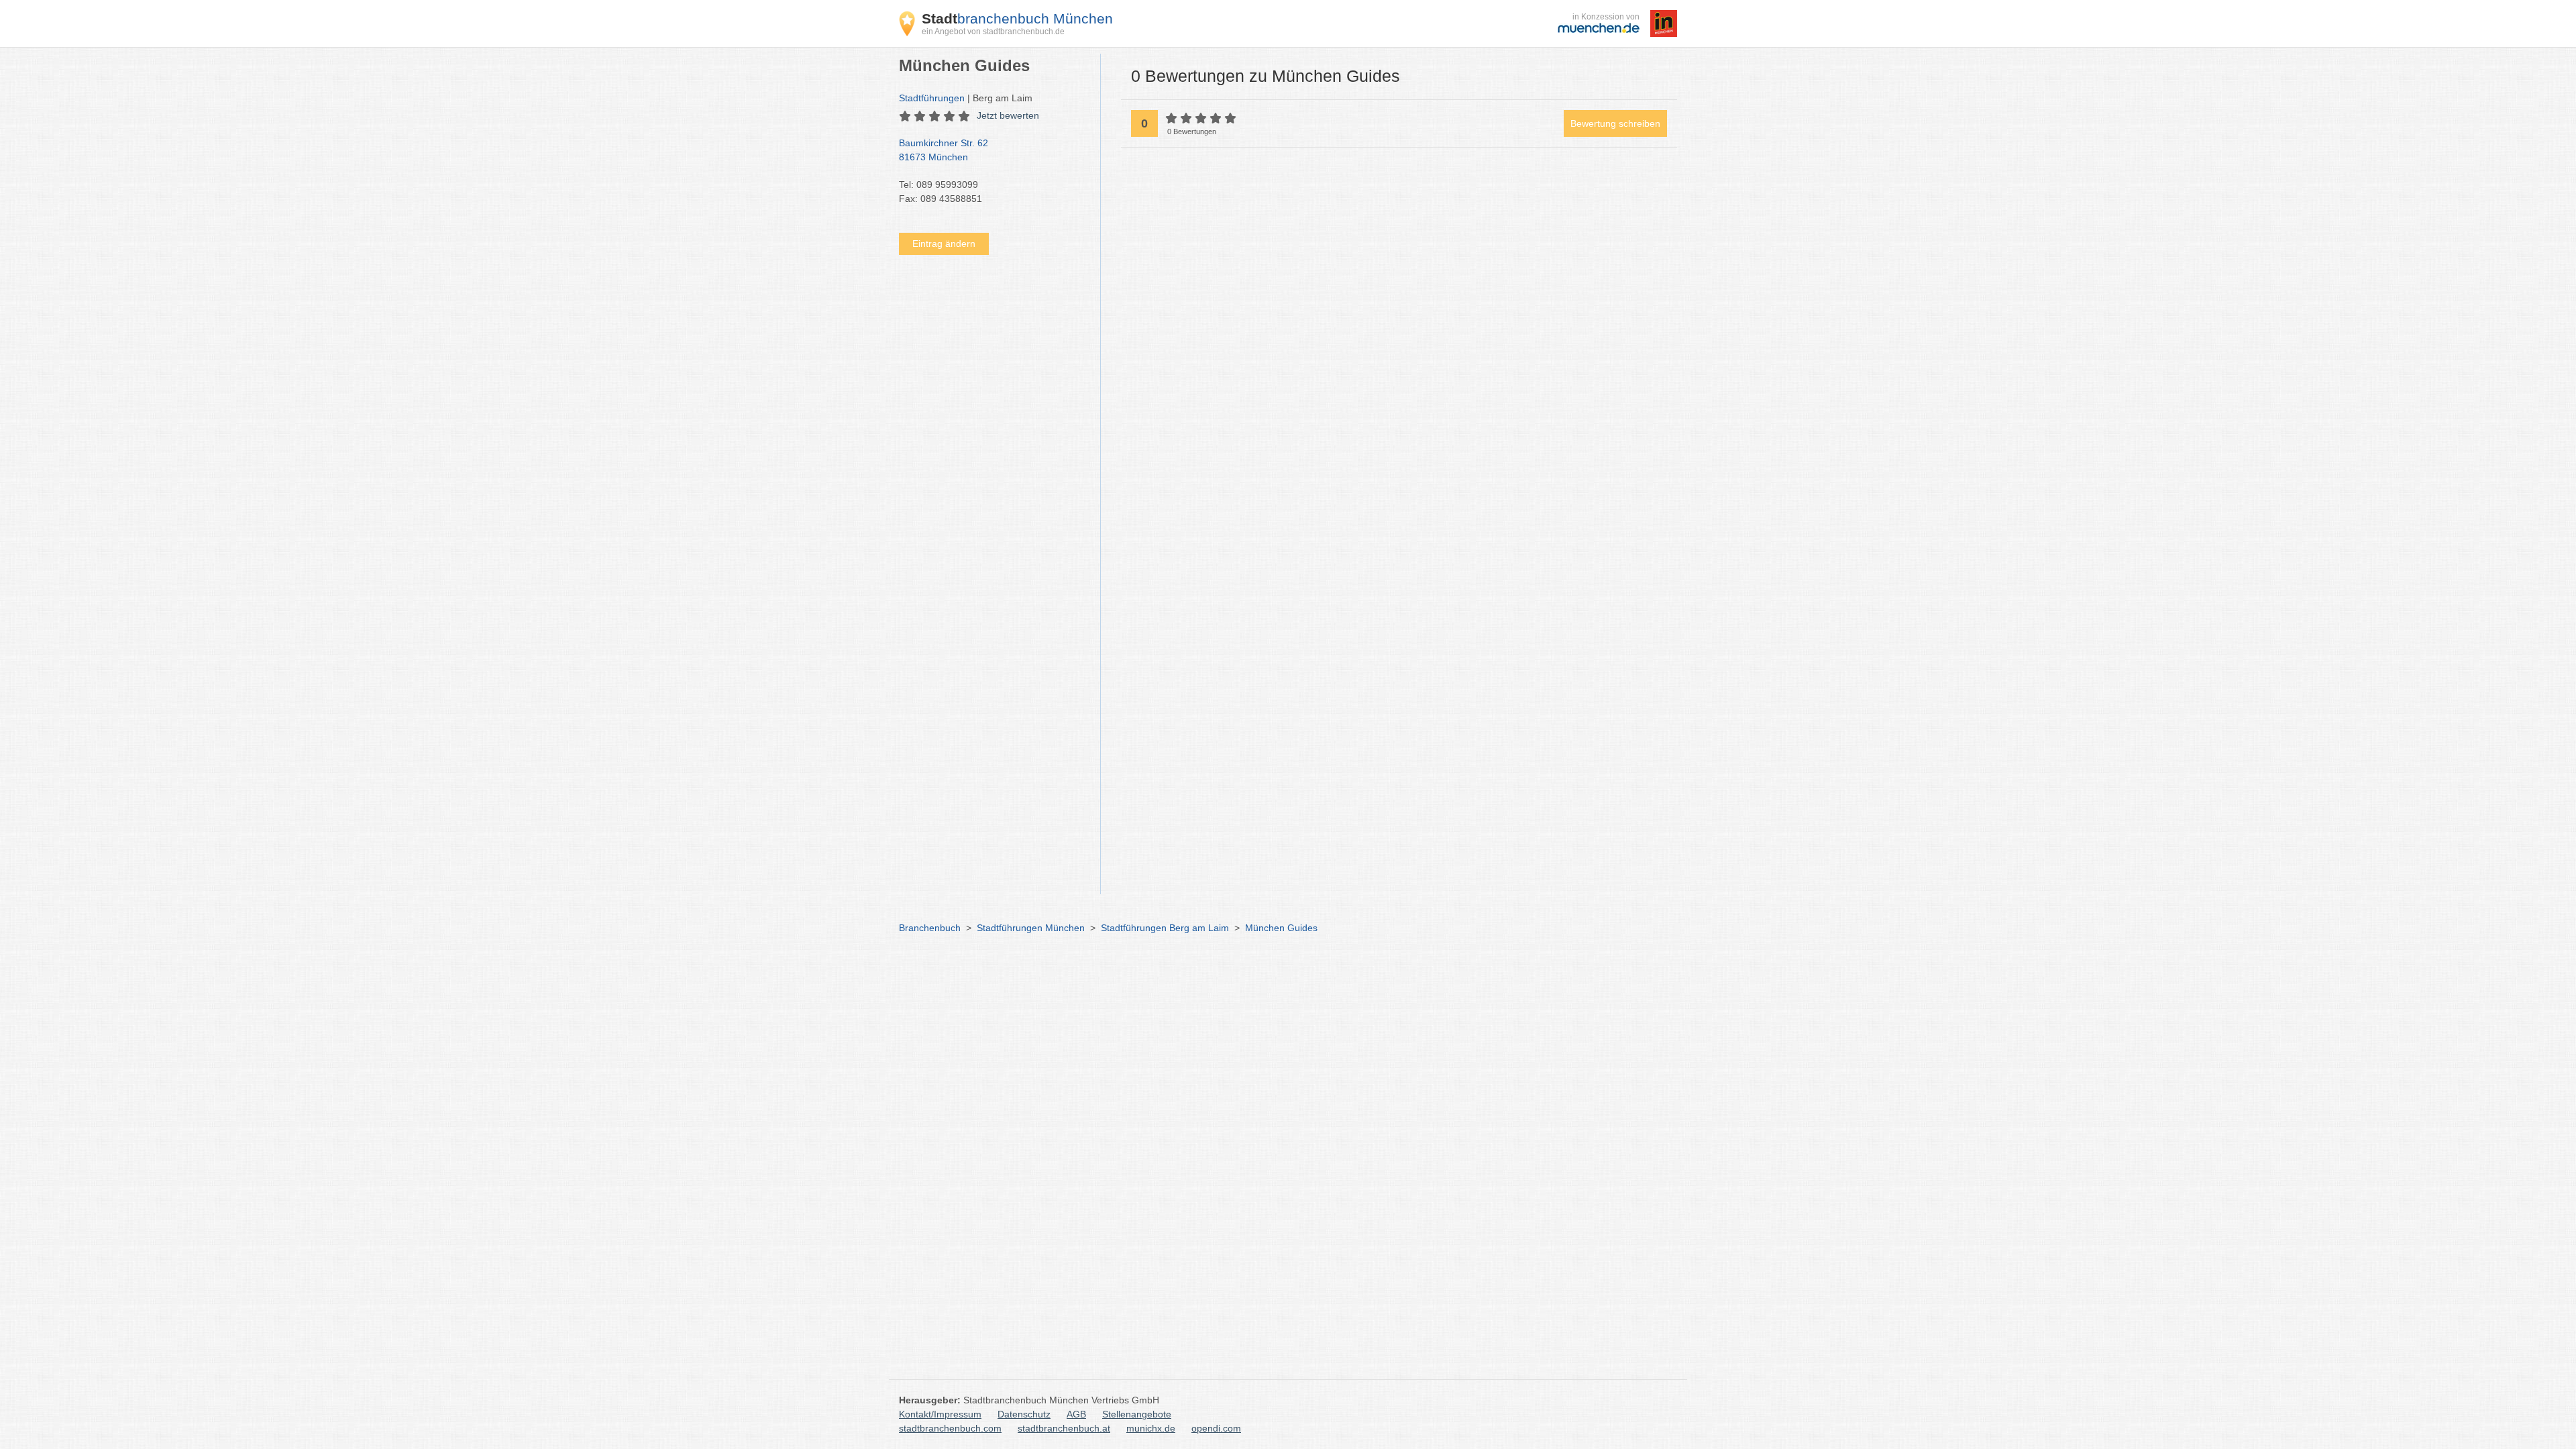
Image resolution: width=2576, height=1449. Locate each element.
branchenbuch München (1017, 18)
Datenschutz (1024, 1414)
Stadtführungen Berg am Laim (1165, 928)
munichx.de (1151, 1428)
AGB (1076, 1414)
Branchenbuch (930, 928)
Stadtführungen (932, 98)
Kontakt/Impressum (940, 1414)
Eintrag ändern (944, 244)
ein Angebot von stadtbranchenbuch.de (993, 32)
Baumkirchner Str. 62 (944, 150)
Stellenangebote (1137, 1414)
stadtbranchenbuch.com (950, 1428)
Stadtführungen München (1031, 928)
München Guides (1281, 928)
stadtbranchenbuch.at (1064, 1428)
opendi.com (1216, 1428)
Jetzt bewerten (1008, 115)
